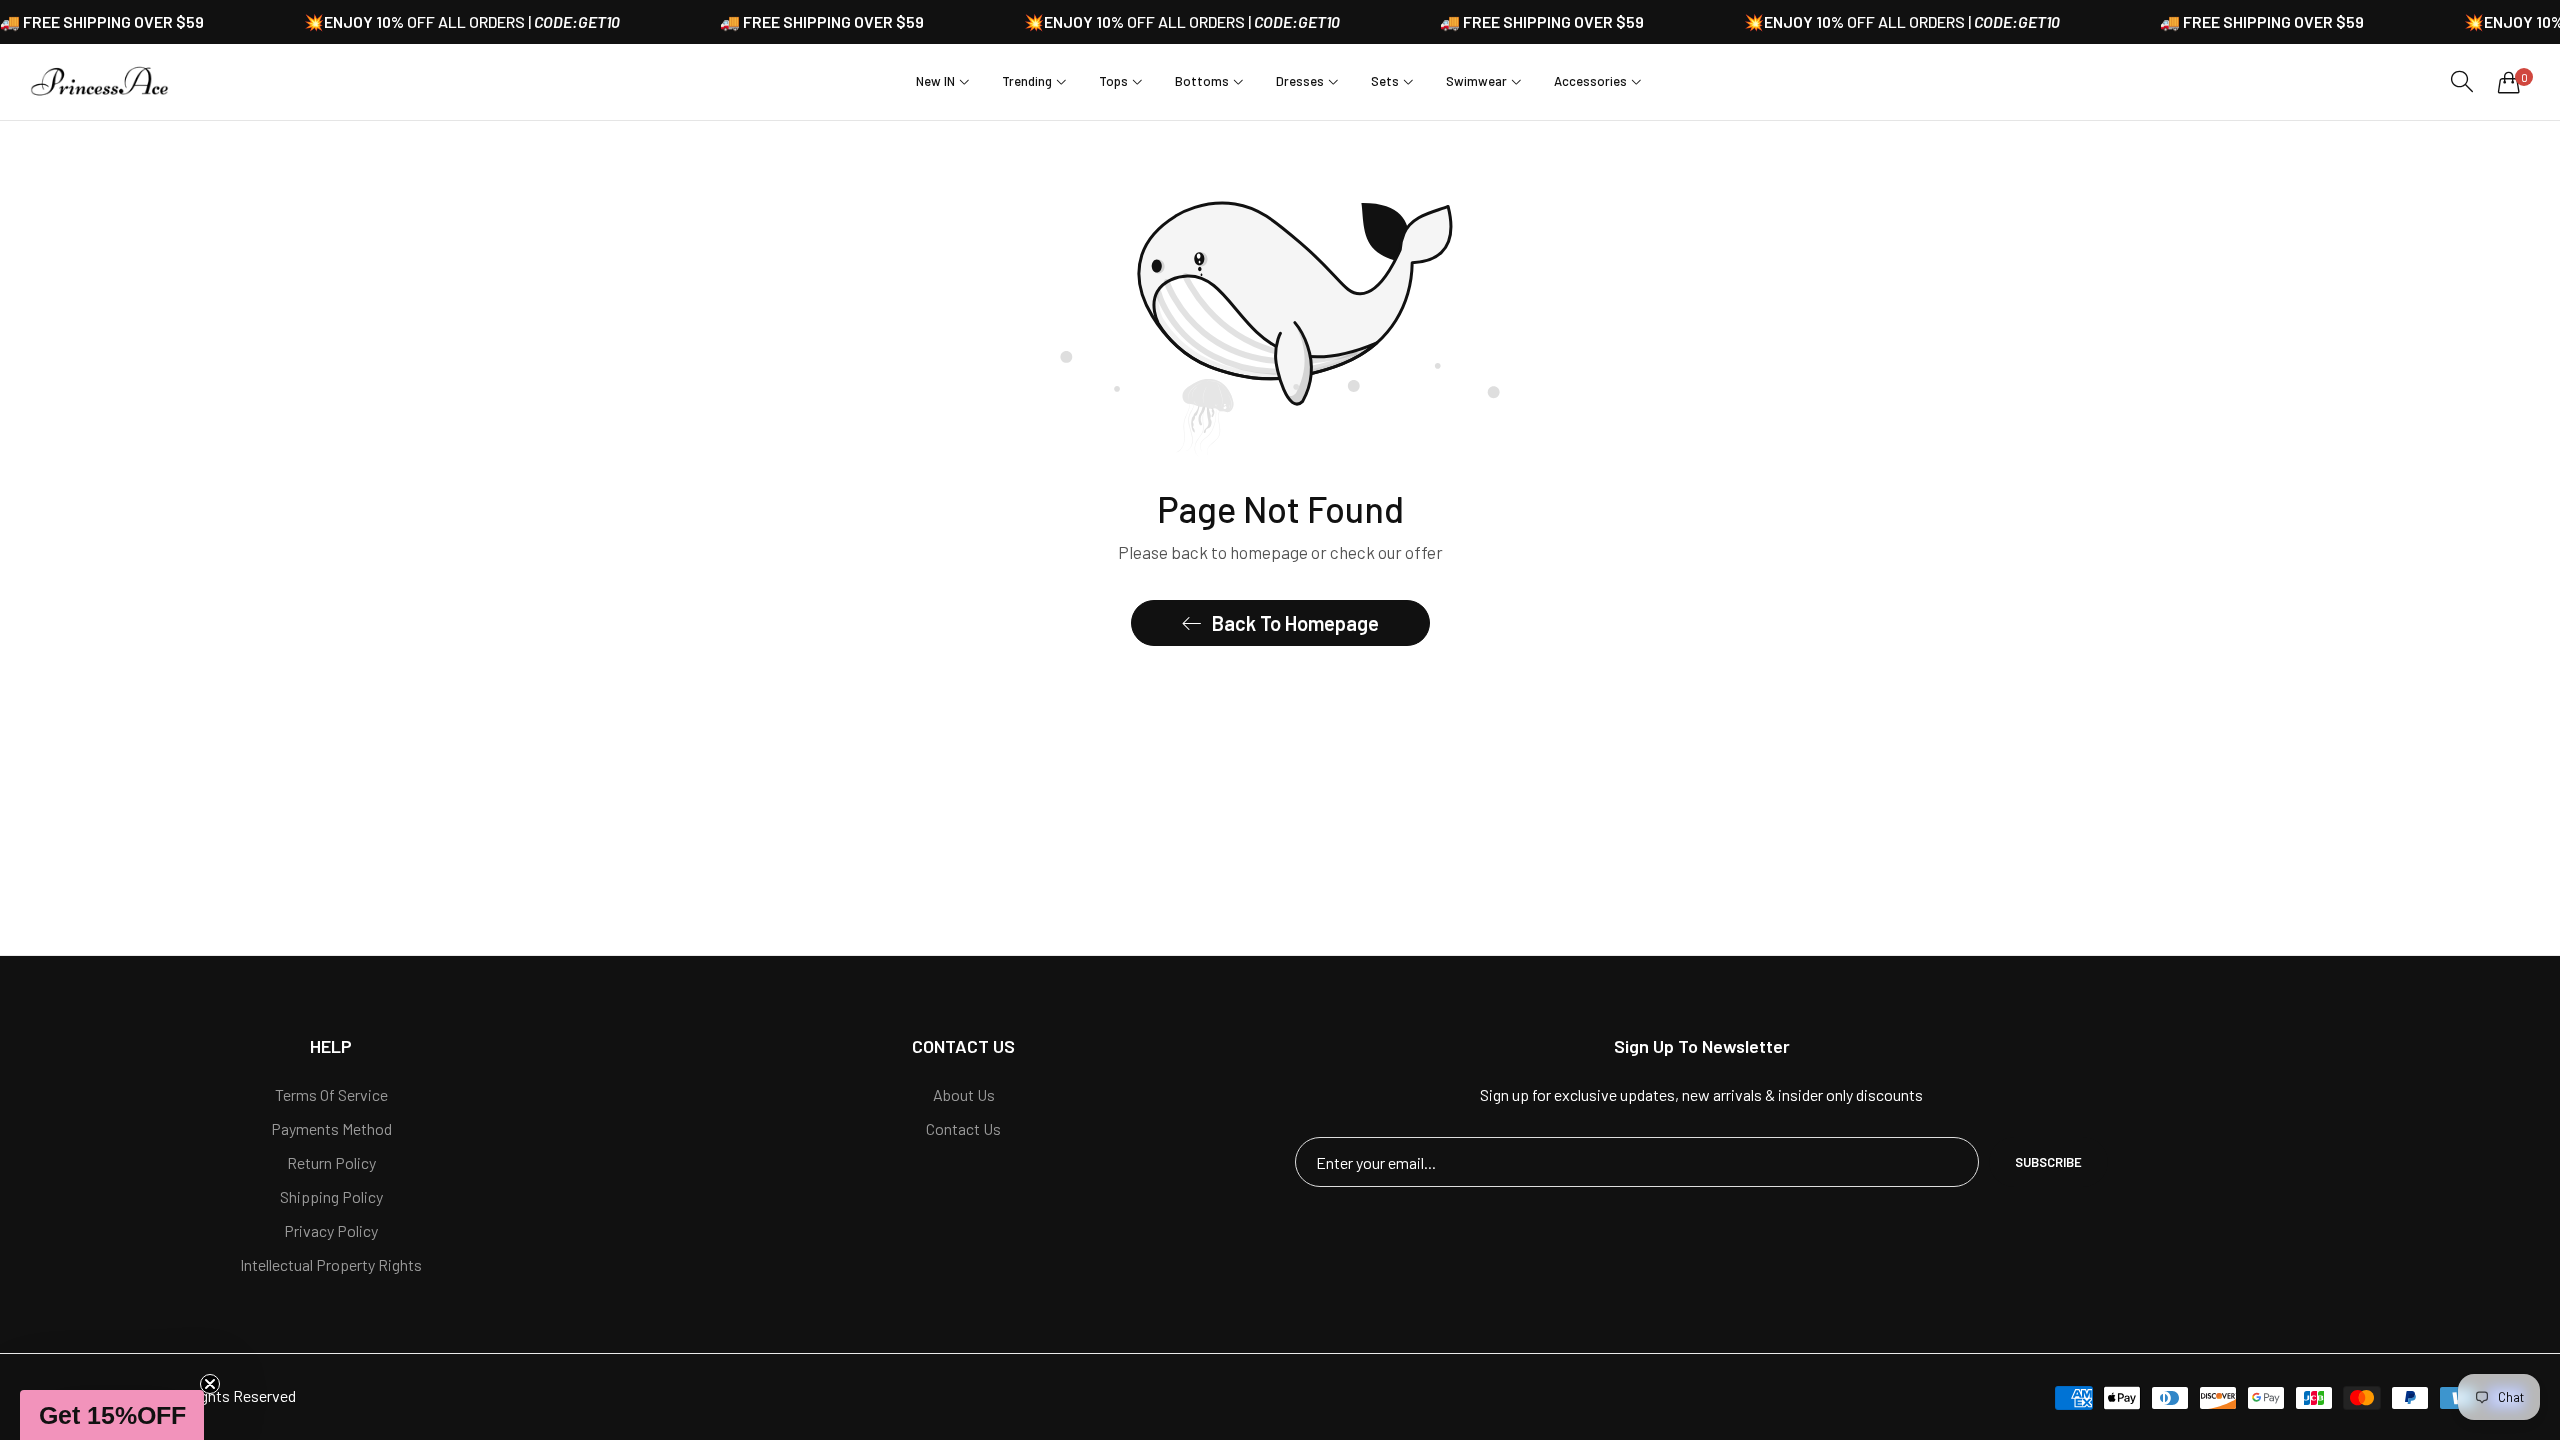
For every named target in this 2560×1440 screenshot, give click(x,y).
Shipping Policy (331, 1196)
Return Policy (331, 1162)
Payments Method (331, 1128)
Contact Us (963, 1128)
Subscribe (2048, 1162)
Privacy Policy (331, 1230)
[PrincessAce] (100, 81)
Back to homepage (1295, 623)
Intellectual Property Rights (331, 1264)
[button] (112, 1415)
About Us (964, 1094)
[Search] (2462, 81)
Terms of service (331, 1094)
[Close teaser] (210, 1384)
